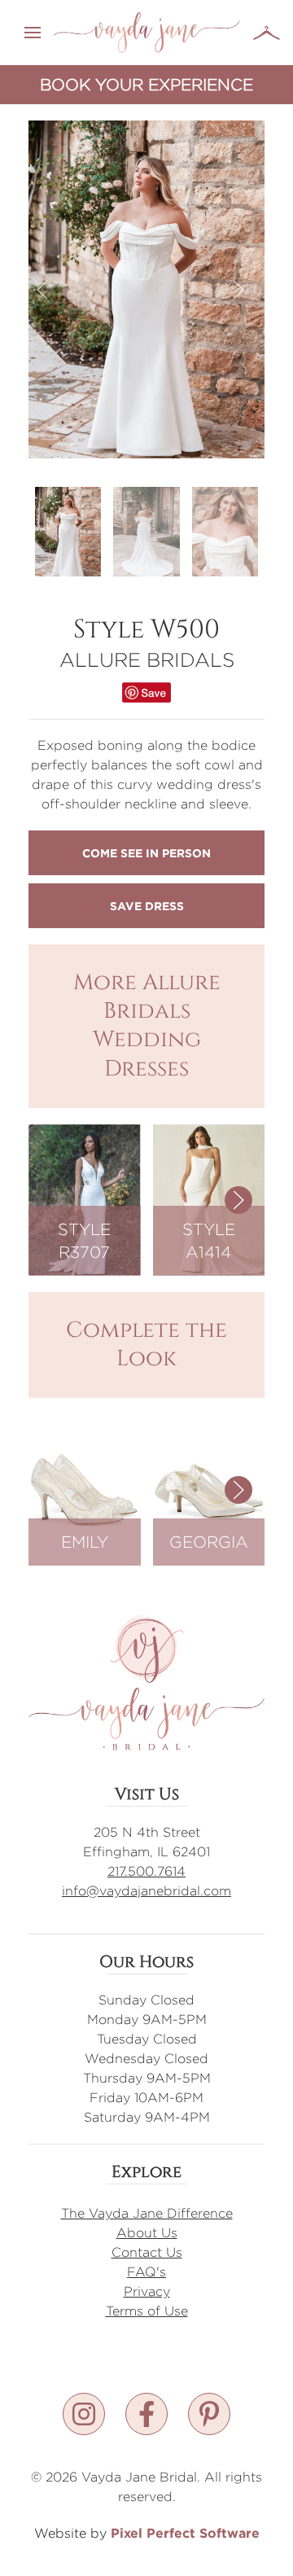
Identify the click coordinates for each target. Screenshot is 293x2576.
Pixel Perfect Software (185, 2533)
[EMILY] (85, 1489)
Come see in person (146, 853)
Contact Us (147, 2252)
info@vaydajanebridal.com (146, 1891)
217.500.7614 (146, 1871)
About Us (147, 2233)
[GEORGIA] (209, 1489)
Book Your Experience (146, 84)
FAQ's (146, 2272)
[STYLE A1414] (209, 1199)
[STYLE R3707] (85, 1199)
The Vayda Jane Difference (147, 2213)
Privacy (147, 2291)
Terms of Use (147, 2311)
